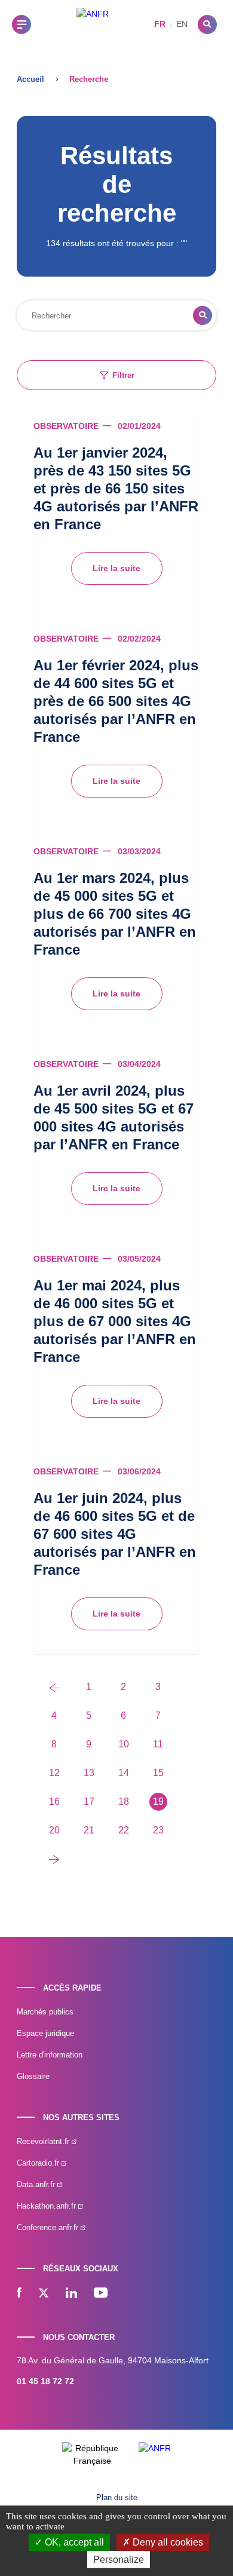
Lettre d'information (50, 2055)
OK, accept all (73, 2542)
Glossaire (33, 2076)
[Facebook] (19, 2294)
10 (124, 1744)
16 (54, 1801)
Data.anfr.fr (37, 2184)
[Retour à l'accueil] (93, 24)
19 (158, 1801)
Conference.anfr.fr (49, 2227)
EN (182, 24)
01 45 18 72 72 (45, 2381)
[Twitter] (44, 2294)
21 (89, 1830)
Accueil (30, 79)
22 (124, 1830)
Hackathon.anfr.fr (47, 2206)
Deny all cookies (167, 2542)
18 (124, 1801)
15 (158, 1773)
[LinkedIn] (71, 2294)
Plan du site (117, 2497)
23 (158, 1830)
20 (54, 1830)
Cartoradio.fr (39, 2163)
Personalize (119, 2560)
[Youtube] (101, 2294)
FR (160, 24)
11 (158, 1744)
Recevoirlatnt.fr (44, 2141)
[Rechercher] (207, 24)
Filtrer (123, 375)
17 (89, 1801)
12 (54, 1773)
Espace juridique (45, 2033)
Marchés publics (45, 2012)
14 (124, 1773)
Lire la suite (116, 568)
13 (89, 1773)
